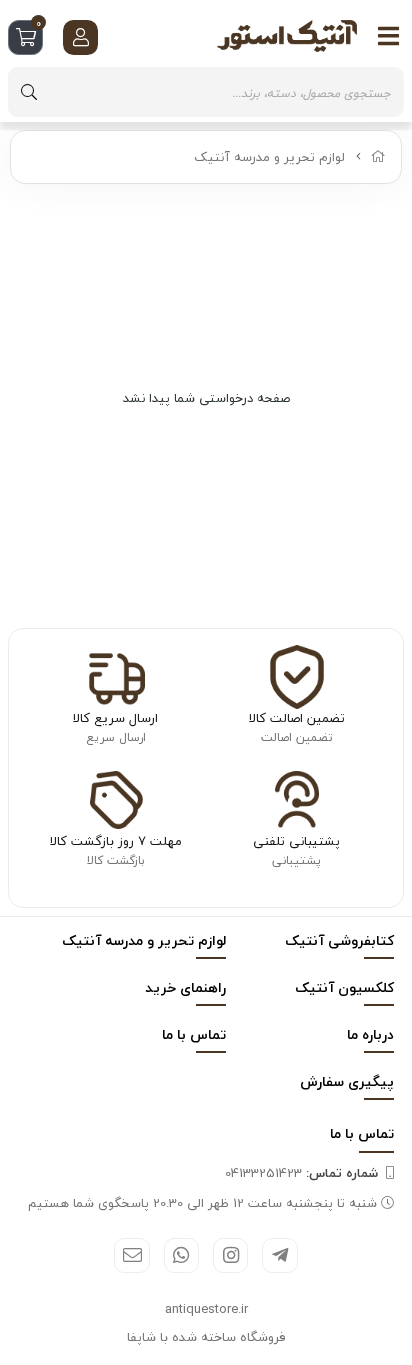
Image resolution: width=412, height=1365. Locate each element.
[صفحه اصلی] (378, 157)
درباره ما (370, 1034)
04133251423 (301, 1173)
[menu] (389, 36)
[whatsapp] (181, 1255)
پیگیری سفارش (347, 1081)
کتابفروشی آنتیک (339, 940)
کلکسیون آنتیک (344, 987)
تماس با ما (194, 1034)
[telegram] (279, 1255)
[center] (29, 92)
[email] (131, 1255)
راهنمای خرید (185, 987)
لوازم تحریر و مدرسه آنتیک (269, 157)
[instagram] (230, 1255)
